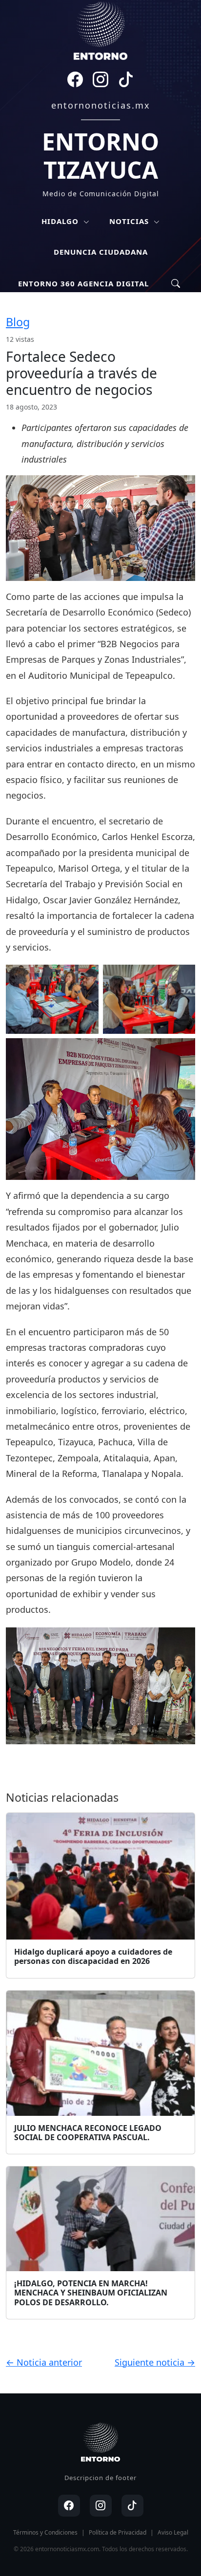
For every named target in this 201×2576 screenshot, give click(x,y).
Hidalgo (61, 221)
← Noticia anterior (44, 2362)
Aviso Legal (173, 2532)
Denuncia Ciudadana (101, 252)
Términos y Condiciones (45, 2532)
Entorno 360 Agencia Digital (83, 283)
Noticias (130, 221)
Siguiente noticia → (155, 2362)
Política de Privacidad (118, 2532)
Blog (18, 322)
